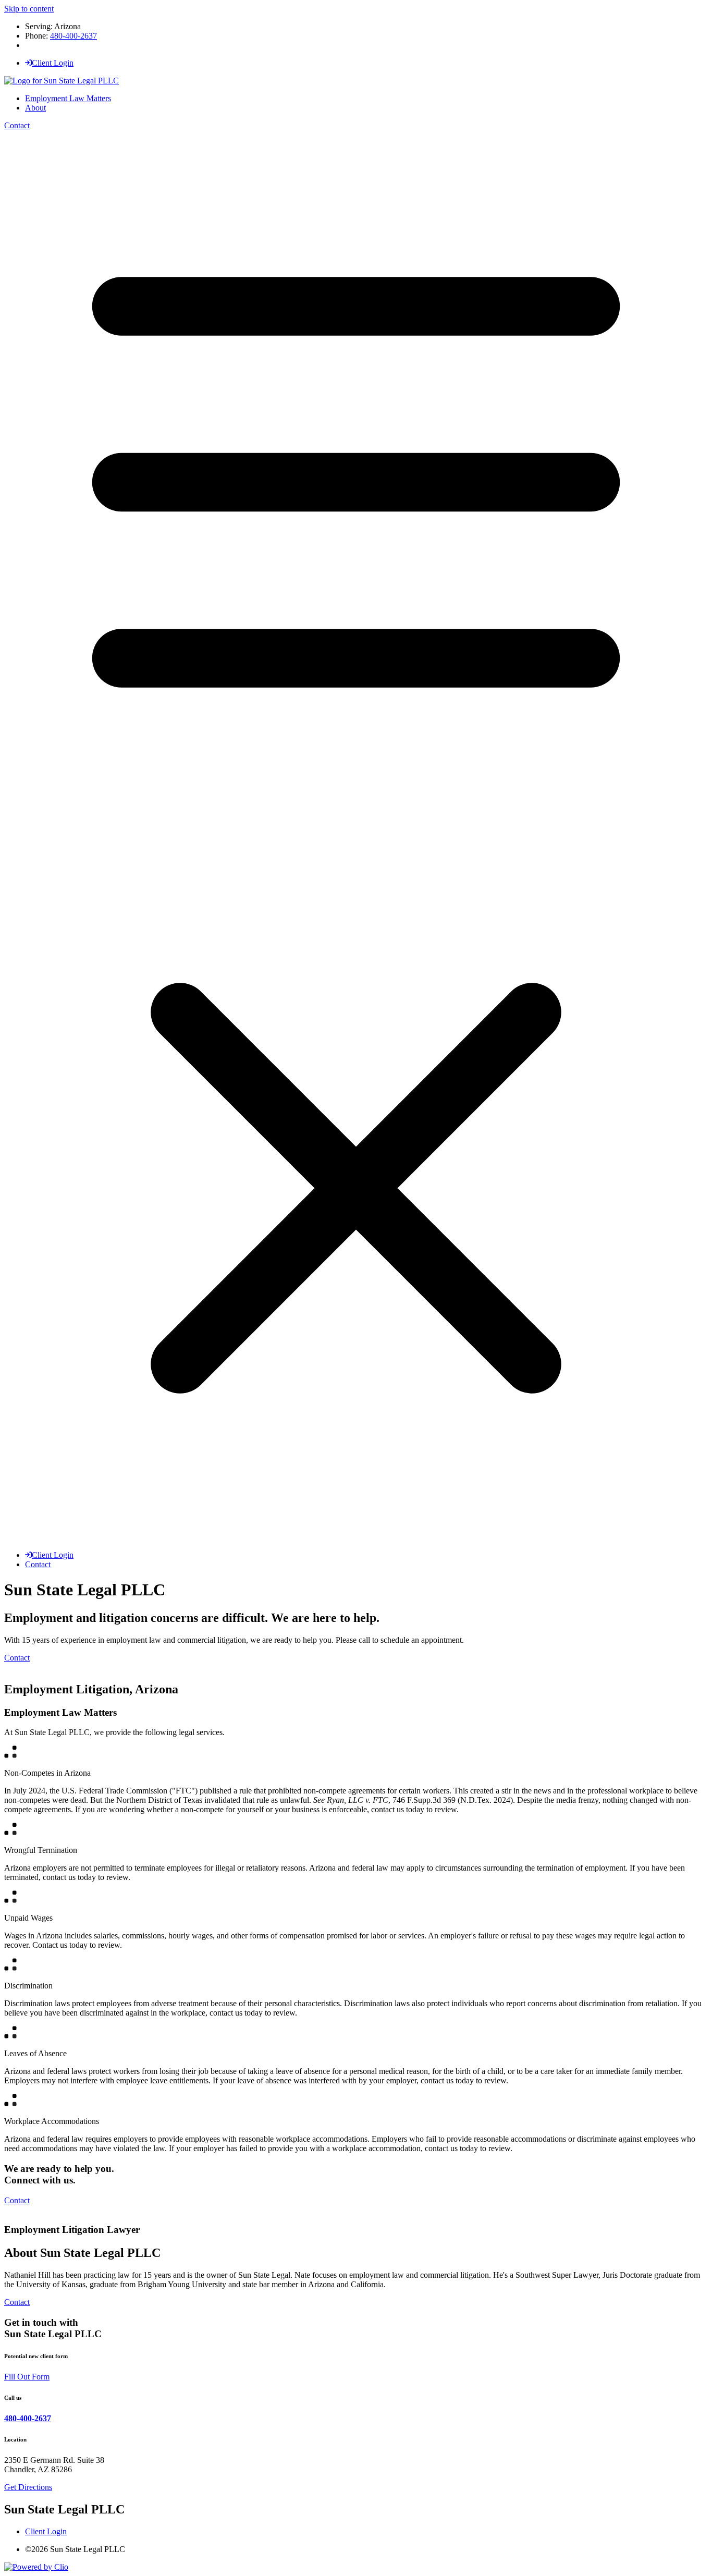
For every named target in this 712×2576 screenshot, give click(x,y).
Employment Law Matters (68, 98)
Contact (17, 125)
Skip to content (29, 9)
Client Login (53, 63)
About (35, 108)
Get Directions (28, 2487)
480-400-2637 (73, 36)
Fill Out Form (27, 2377)
